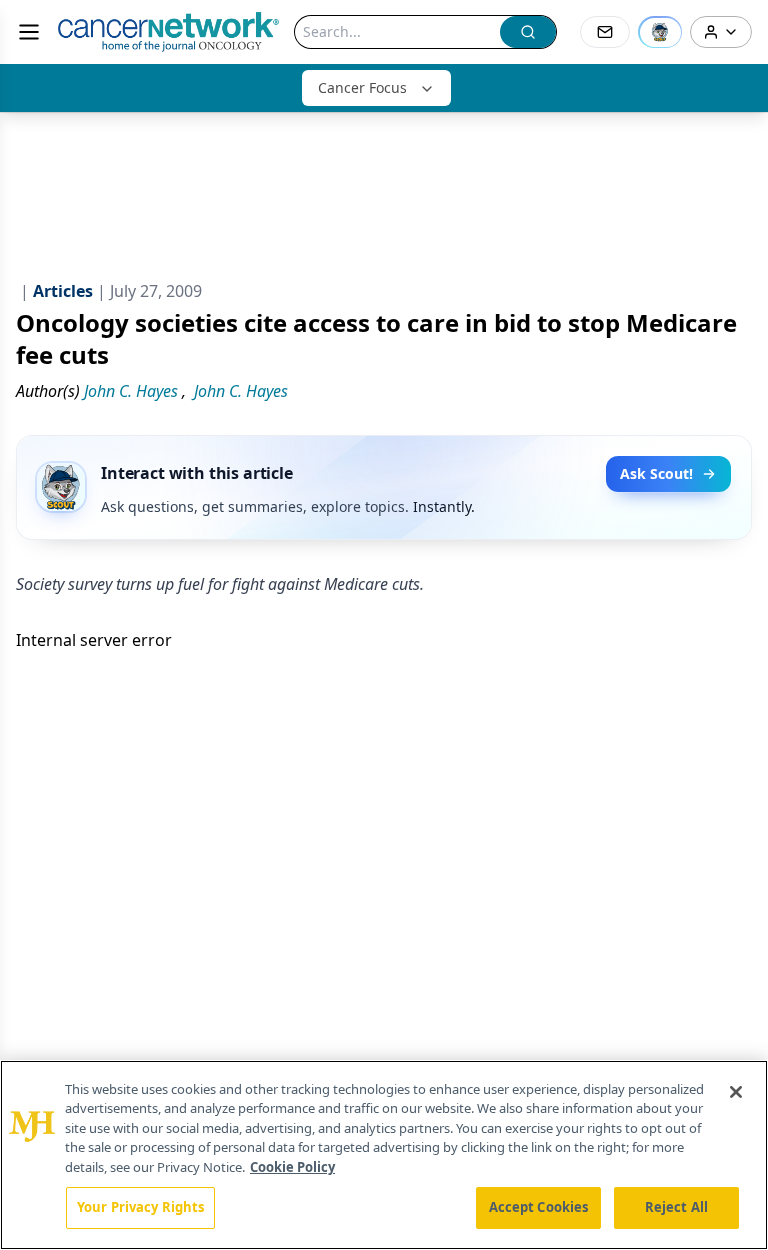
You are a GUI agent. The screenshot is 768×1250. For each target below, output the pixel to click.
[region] (384, 1155)
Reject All (676, 1207)
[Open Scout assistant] (660, 32)
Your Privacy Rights (140, 1207)
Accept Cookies (539, 1207)
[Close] (736, 1092)
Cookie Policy (292, 1167)
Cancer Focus (362, 87)
